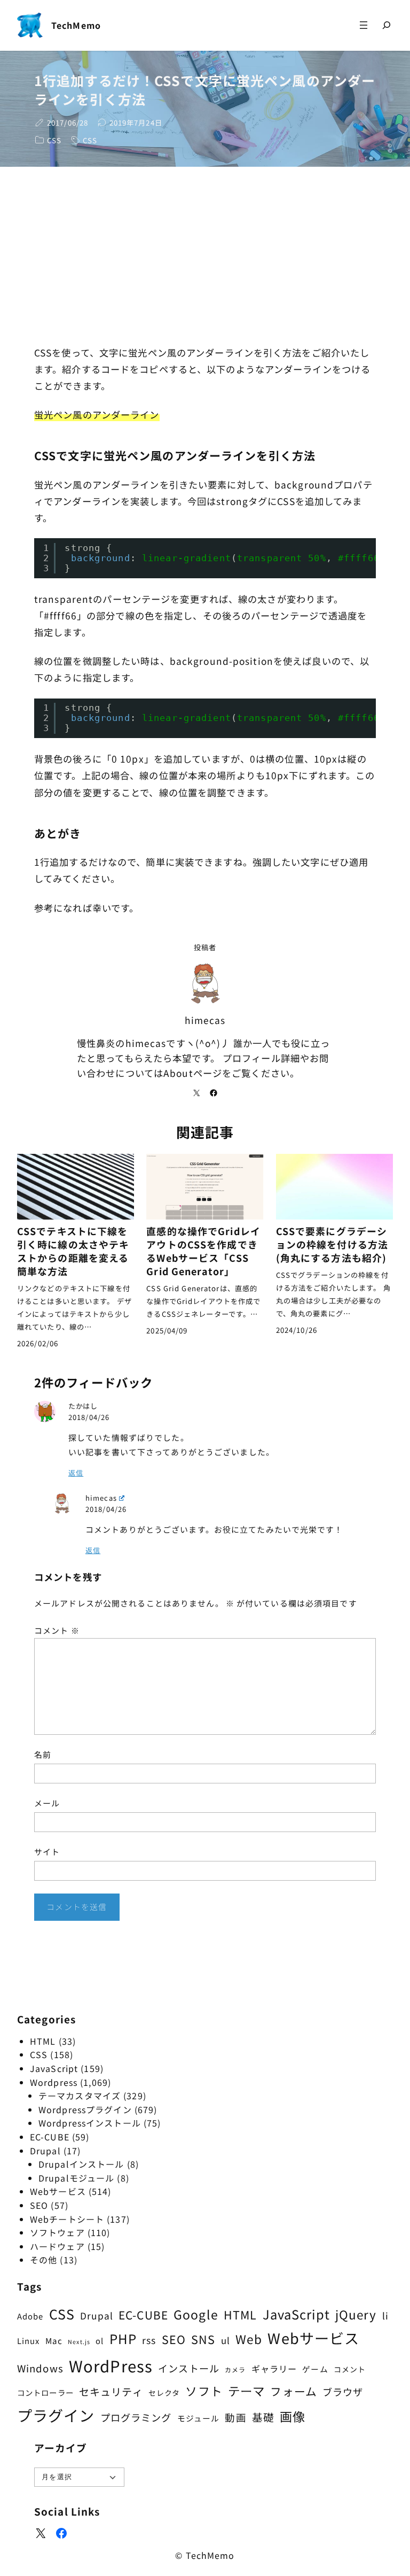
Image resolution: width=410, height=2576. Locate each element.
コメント (57, 1630)
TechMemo (76, 25)
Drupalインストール (81, 2164)
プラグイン (56, 2415)
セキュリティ (111, 2391)
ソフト (204, 2391)
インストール (189, 2368)
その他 (44, 2260)
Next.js (79, 2342)
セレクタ (164, 2393)
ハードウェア (57, 2246)
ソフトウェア (57, 2232)
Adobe (30, 2316)
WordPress (111, 2365)
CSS (54, 140)
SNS (203, 2339)
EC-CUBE (50, 2137)
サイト (47, 1852)
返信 (76, 1473)
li (385, 2315)
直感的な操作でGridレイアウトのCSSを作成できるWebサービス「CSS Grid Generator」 (203, 1251)
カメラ (235, 2369)
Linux (29, 2341)
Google (196, 2314)
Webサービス (58, 2191)
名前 (43, 1754)
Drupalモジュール (76, 2178)
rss (149, 2340)
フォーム (293, 2391)
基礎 (263, 2417)
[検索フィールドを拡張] (387, 25)
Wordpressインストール (90, 2123)
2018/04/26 (89, 1417)
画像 (293, 2416)
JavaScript (54, 2068)
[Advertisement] (205, 257)
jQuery (356, 2314)
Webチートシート (67, 2219)
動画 (235, 2417)
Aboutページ (193, 1073)
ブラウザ (343, 2392)
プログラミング (136, 2417)
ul (226, 2340)
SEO (39, 2205)
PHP (123, 2338)
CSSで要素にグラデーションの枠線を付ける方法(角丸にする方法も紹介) (332, 1244)
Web (249, 2339)
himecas (205, 1020)
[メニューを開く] (364, 25)
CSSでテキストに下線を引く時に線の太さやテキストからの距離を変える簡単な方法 (73, 1251)
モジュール (199, 2418)
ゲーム (315, 2369)
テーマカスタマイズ (80, 2096)
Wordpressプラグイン (85, 2109)
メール (47, 1803)
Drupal (45, 2151)
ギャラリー (274, 2369)
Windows (40, 2368)
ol (100, 2341)
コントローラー (45, 2392)
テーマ (246, 2391)
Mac (54, 2340)
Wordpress (54, 2082)
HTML (43, 2041)
